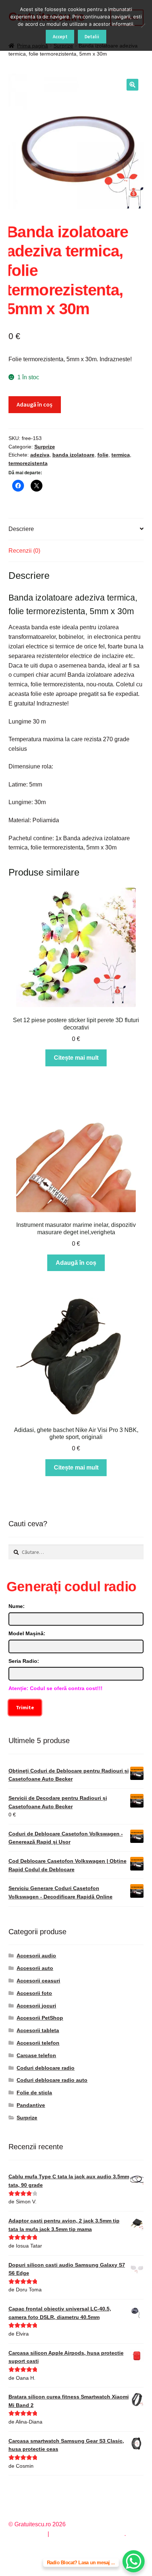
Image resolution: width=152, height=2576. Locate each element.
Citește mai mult (76, 1058)
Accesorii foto (34, 1993)
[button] (132, 85)
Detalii (92, 37)
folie (103, 455)
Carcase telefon (36, 2055)
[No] (143, 25)
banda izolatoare (73, 455)
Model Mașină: (27, 1633)
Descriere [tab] (21, 529)
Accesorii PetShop (40, 2018)
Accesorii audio (36, 1956)
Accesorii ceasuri (38, 1981)
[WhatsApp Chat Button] (134, 2561)
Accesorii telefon (38, 2043)
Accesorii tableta (38, 2030)
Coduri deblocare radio (46, 2068)
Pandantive (31, 2105)
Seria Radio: (24, 1661)
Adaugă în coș (34, 404)
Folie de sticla (34, 2093)
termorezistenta (28, 463)
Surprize (45, 447)
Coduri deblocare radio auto (52, 2080)
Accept (60, 37)
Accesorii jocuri (36, 2006)
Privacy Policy (27, 2534)
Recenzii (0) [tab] (24, 551)
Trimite (25, 1707)
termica (121, 455)
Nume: (17, 1606)
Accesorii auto (35, 1968)
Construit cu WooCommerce (87, 2534)
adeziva (40, 455)
